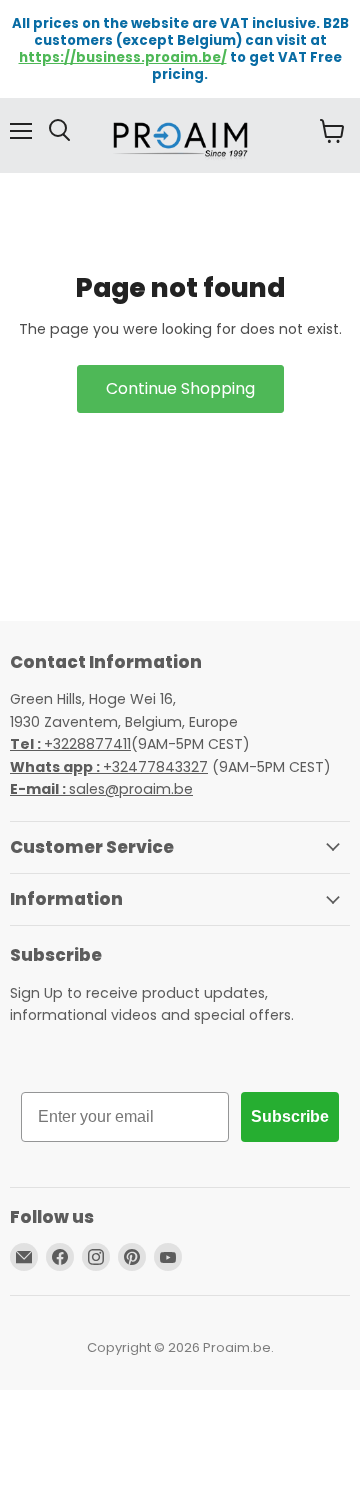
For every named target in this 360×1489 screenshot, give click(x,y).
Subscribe (290, 1116)
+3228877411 (70, 744)
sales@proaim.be (101, 789)
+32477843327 (109, 767)
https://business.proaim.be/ (123, 57)
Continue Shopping (180, 388)
